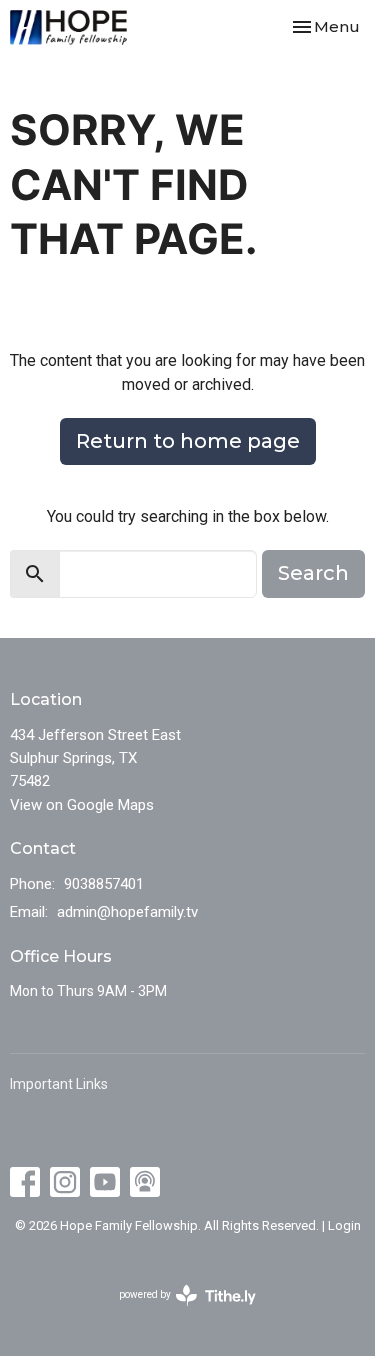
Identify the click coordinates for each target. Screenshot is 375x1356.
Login (344, 1225)
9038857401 (104, 884)
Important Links (59, 1084)
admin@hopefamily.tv (127, 912)
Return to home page (188, 441)
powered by (176, 1312)
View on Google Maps (82, 805)
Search (313, 573)
